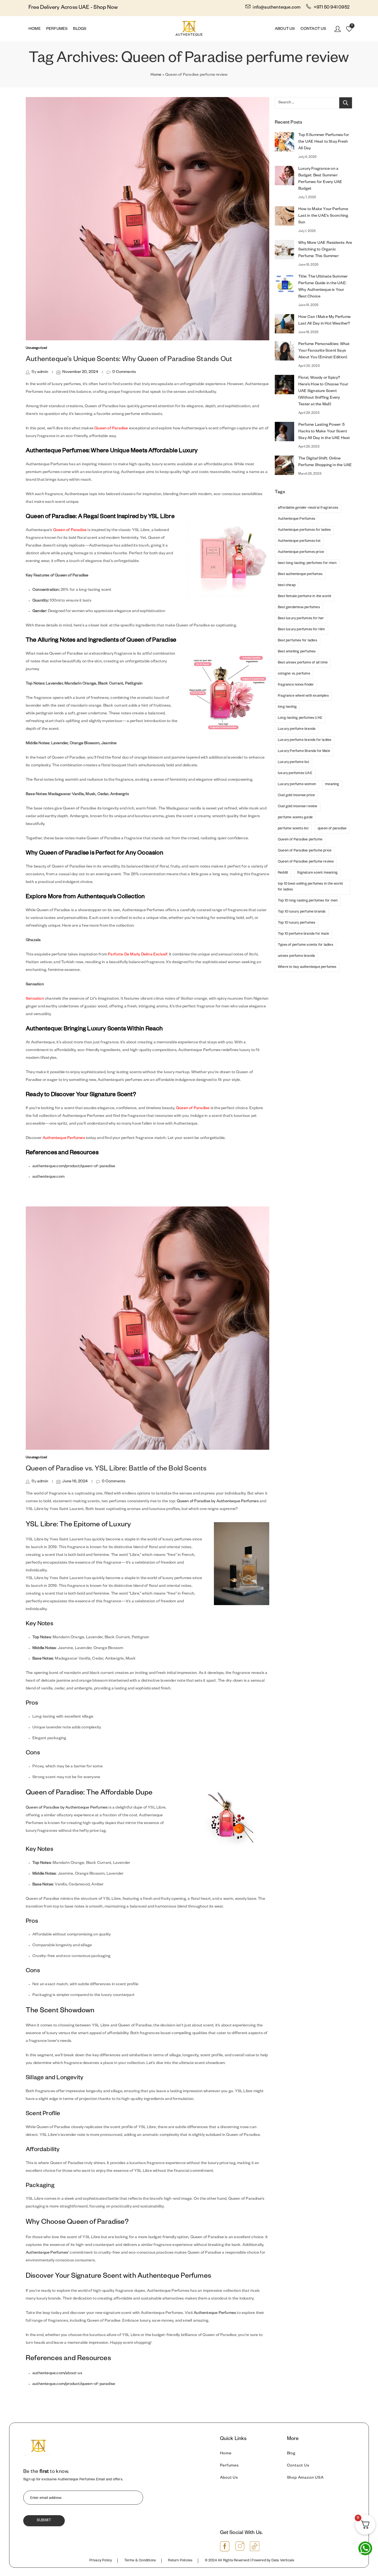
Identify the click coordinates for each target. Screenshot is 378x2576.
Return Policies (180, 2561)
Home (156, 75)
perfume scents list (293, 829)
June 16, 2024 (75, 1482)
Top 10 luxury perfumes (297, 923)
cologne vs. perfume (294, 674)
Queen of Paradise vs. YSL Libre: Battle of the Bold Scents (116, 1469)
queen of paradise (332, 829)
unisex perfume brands (296, 956)
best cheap (287, 586)
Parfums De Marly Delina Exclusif (138, 955)
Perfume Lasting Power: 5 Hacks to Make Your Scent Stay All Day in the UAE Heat (324, 432)
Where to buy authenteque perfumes (307, 967)
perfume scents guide (295, 818)
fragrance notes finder (296, 685)
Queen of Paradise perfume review (306, 862)
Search (346, 103)
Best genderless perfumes (299, 608)
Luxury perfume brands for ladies (305, 740)
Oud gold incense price (296, 796)
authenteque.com (48, 1177)
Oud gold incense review (298, 807)
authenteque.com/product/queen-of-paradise (74, 1167)
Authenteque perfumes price (301, 552)
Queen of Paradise (111, 429)
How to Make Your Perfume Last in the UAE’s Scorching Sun (323, 216)
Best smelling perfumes (297, 652)
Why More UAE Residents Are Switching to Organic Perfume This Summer (325, 250)
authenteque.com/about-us (57, 2374)
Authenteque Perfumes (64, 1138)
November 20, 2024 (80, 372)
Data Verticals (283, 2561)
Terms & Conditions (140, 2561)
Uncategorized (37, 348)
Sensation (35, 999)
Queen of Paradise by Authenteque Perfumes (218, 1502)
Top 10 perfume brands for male (303, 934)
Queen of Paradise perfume (300, 840)
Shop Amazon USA (305, 2478)
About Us (229, 2478)
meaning (332, 785)
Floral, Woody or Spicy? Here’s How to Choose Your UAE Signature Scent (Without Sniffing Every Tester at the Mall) (323, 391)
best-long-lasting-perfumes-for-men (307, 563)
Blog (291, 2454)
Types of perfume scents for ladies (305, 945)
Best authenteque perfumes (300, 574)
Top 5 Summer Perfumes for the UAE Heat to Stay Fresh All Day (324, 142)
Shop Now (106, 8)
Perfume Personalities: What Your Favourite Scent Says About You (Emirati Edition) (324, 351)
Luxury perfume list (293, 762)
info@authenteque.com (277, 8)
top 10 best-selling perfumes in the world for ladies (310, 887)
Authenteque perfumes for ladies (304, 530)
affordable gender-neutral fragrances (308, 508)
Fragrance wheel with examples (303, 696)
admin (43, 372)
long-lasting (287, 707)
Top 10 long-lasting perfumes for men (308, 901)
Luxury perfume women (297, 785)
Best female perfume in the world (304, 597)
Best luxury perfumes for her (301, 619)
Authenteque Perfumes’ (47, 2253)
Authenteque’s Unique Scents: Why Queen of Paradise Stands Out (129, 360)
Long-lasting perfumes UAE (300, 718)
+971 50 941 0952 (331, 8)
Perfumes (229, 2466)
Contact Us (298, 2466)
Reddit (283, 873)
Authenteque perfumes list (299, 541)
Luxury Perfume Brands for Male (304, 751)
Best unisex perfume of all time (303, 663)
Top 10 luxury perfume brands (302, 912)
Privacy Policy (101, 2561)
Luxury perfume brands (297, 729)
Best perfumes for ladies (297, 641)
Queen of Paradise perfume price (305, 851)
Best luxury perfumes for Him (301, 630)
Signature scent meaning (317, 873)
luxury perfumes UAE (295, 774)
